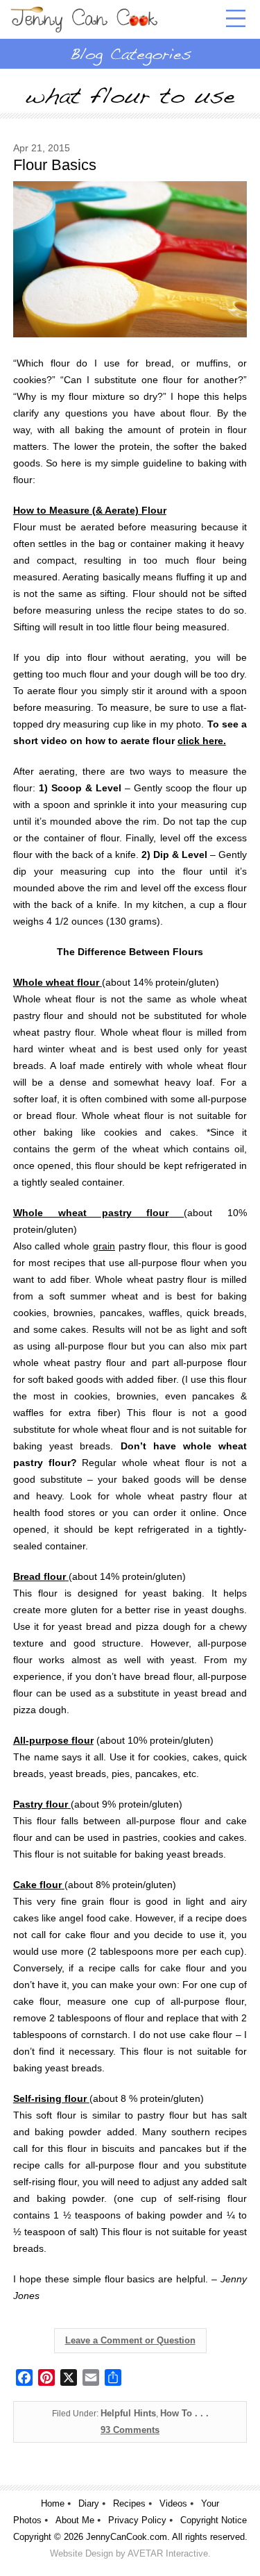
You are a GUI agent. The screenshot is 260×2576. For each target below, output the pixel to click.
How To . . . (184, 2413)
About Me (75, 2520)
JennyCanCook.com (127, 2537)
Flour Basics (55, 165)
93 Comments (130, 2430)
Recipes (129, 2503)
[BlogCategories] (130, 53)
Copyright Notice (214, 2520)
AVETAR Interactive (168, 2553)
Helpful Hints (128, 2413)
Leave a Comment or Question (130, 2340)
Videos (173, 2503)
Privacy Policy (137, 2520)
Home (53, 2503)
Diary (89, 2503)
